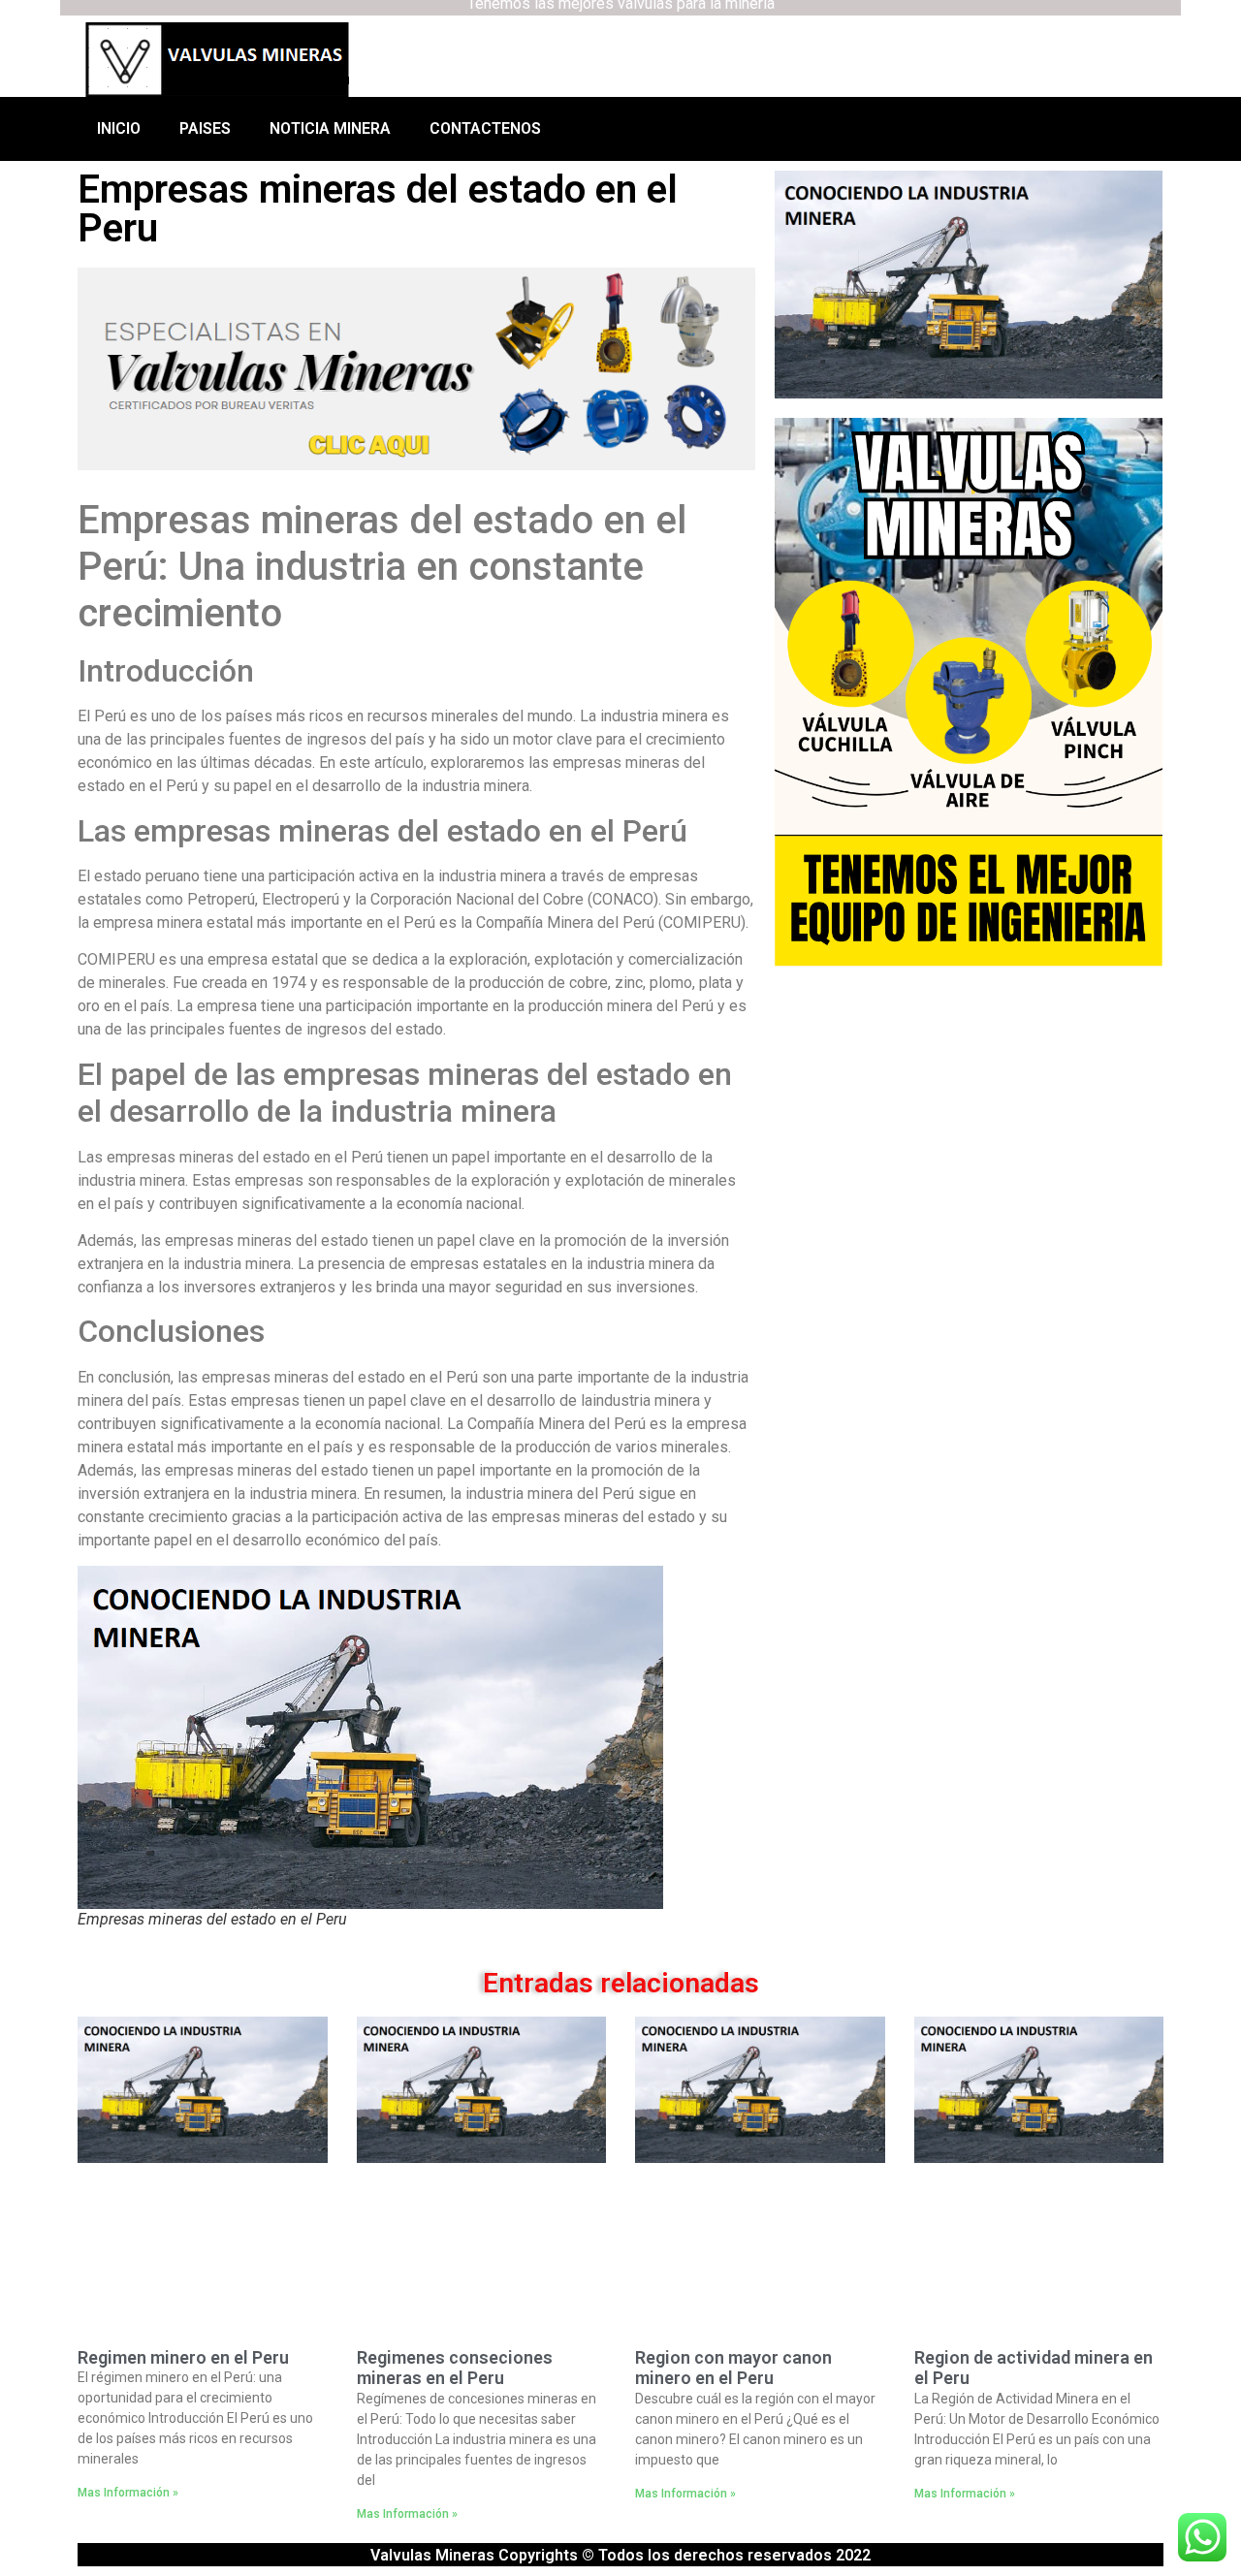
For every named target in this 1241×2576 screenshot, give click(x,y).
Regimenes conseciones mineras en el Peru (455, 2368)
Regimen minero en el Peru (183, 2357)
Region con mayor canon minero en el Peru (733, 2368)
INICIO (119, 128)
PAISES (205, 128)
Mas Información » (128, 2493)
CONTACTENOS (485, 128)
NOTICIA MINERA (330, 128)
